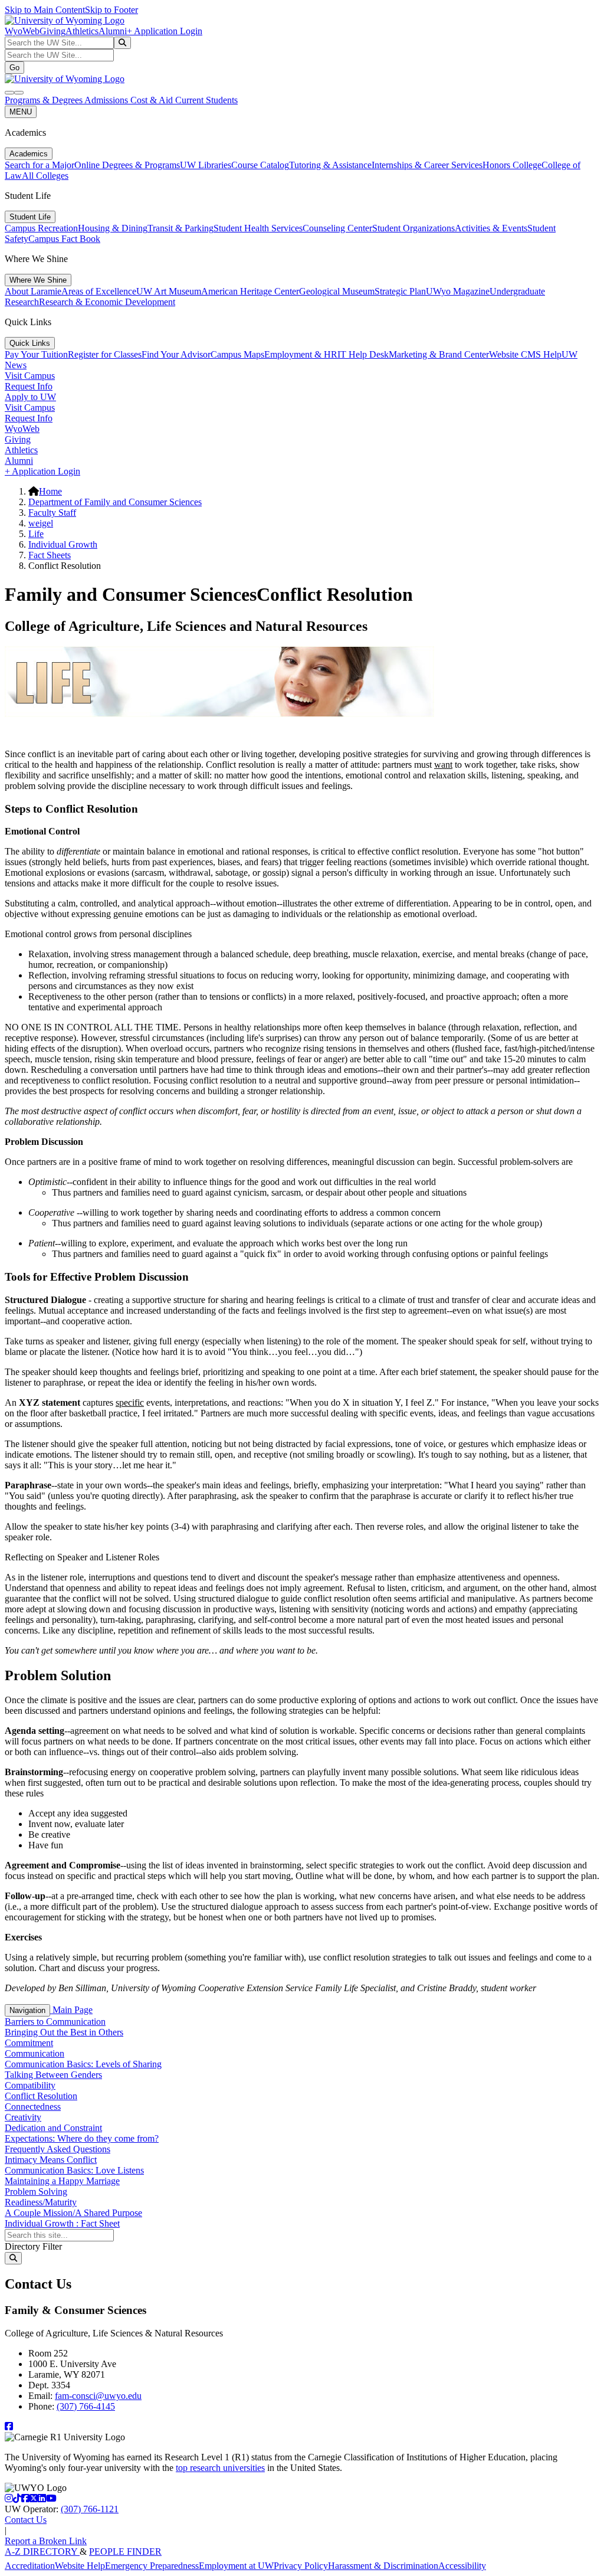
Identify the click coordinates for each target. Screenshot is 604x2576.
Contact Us (26, 2520)
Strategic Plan (400, 291)
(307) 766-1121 (90, 2509)
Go (14, 68)
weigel (41, 523)
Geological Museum (337, 291)
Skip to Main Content (45, 10)
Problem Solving (36, 2192)
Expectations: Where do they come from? (82, 2138)
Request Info (29, 386)
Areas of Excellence (99, 291)
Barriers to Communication (55, 2022)
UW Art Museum (169, 291)
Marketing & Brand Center (439, 354)
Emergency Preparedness (152, 2566)
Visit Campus (30, 376)
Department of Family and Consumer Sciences (115, 502)
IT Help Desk (363, 354)
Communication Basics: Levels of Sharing (83, 2064)
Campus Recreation (41, 228)
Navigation (27, 2010)
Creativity (23, 2117)
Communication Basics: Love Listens (74, 2170)
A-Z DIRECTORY (42, 2552)
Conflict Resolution (41, 2096)
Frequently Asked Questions (58, 2149)
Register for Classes (105, 354)
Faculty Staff (52, 513)
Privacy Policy (301, 2566)
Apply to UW (30, 397)
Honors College (512, 165)
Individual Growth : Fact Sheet (62, 2223)
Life (36, 534)
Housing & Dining (113, 228)
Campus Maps (237, 354)
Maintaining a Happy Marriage (62, 2181)
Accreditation (30, 2566)
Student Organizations (413, 228)
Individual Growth (63, 544)
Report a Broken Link (46, 2541)
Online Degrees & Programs (127, 165)
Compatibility (30, 2085)
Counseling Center (337, 228)
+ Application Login (165, 31)
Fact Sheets (50, 555)
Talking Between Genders (53, 2075)
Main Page (71, 2010)
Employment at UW (236, 2566)
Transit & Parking (180, 228)
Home (50, 491)
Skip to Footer (111, 10)
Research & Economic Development (107, 302)
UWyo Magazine (458, 291)
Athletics (82, 31)
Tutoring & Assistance (330, 165)
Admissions (107, 100)
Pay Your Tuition (36, 354)
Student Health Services (258, 228)
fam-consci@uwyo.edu (98, 2396)
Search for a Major (40, 165)
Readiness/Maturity (41, 2202)
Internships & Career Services (427, 165)
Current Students (206, 100)
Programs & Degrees (45, 100)
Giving (52, 31)
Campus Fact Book (64, 239)
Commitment (29, 2043)
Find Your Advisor (176, 354)
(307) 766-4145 (86, 2406)
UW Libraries (206, 165)
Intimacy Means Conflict (51, 2160)
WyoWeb (22, 31)
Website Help (80, 2566)
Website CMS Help (525, 354)
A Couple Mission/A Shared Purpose (73, 2213)
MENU (21, 112)
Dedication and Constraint (53, 2128)
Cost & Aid (153, 100)
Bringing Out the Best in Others (64, 2032)
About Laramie (33, 291)
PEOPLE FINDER (125, 2552)
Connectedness (33, 2107)
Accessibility (462, 2566)
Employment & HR (301, 354)
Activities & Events (491, 228)
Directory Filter (33, 2246)
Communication (35, 2053)
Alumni (113, 31)
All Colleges (45, 176)
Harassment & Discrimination (383, 2566)
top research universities (220, 2468)
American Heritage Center (250, 291)
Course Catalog (260, 165)
